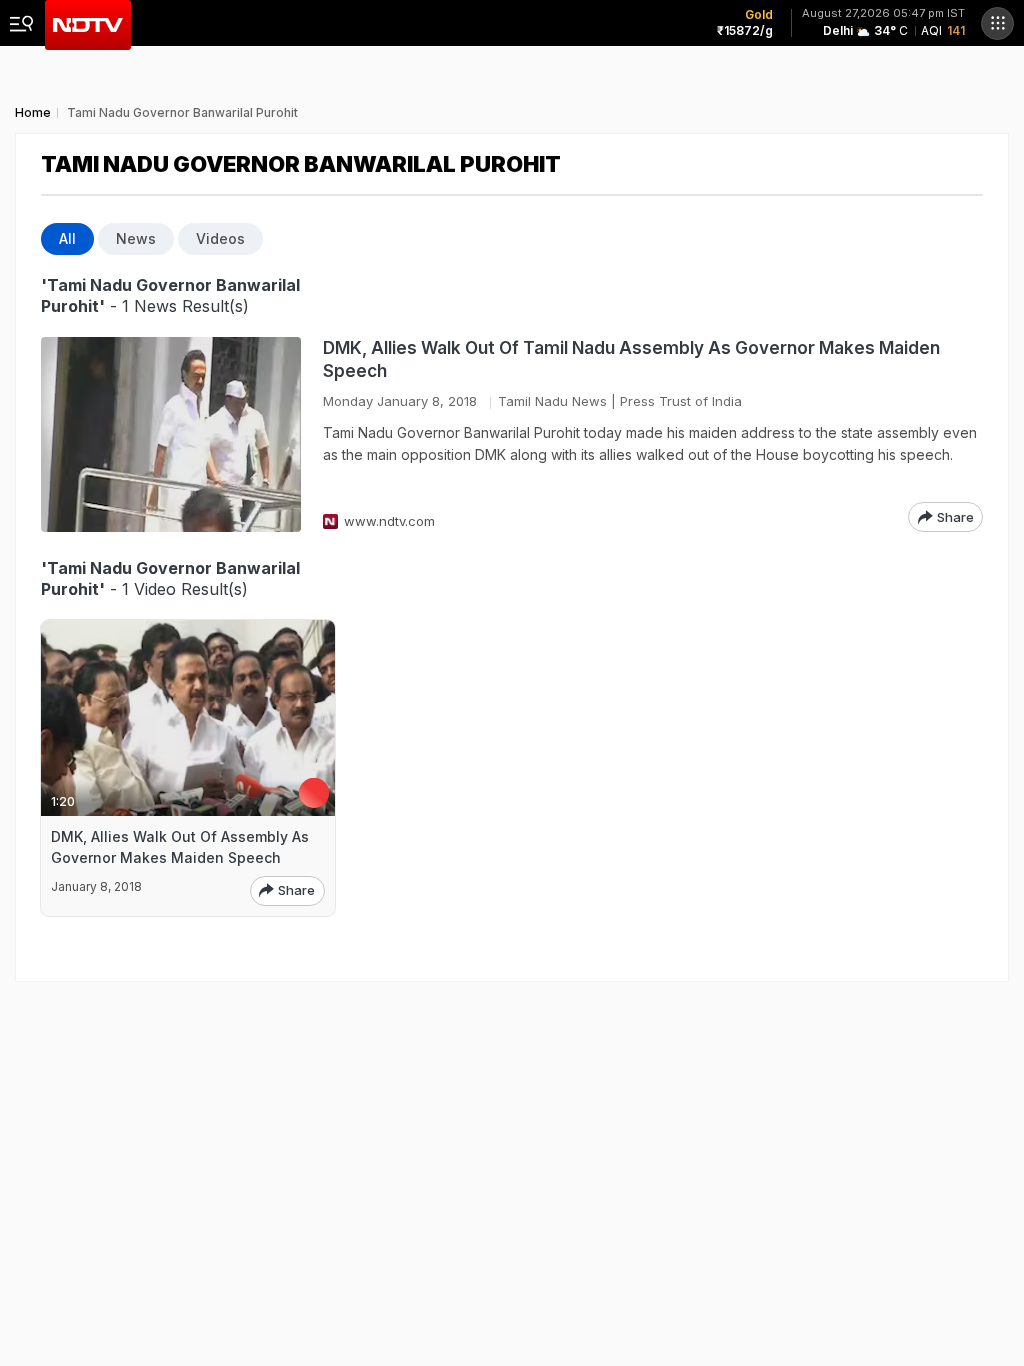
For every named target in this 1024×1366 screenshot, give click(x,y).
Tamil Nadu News (552, 401)
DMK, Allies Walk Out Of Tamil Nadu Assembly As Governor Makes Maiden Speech (631, 359)
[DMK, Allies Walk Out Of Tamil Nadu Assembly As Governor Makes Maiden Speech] (171, 434)
